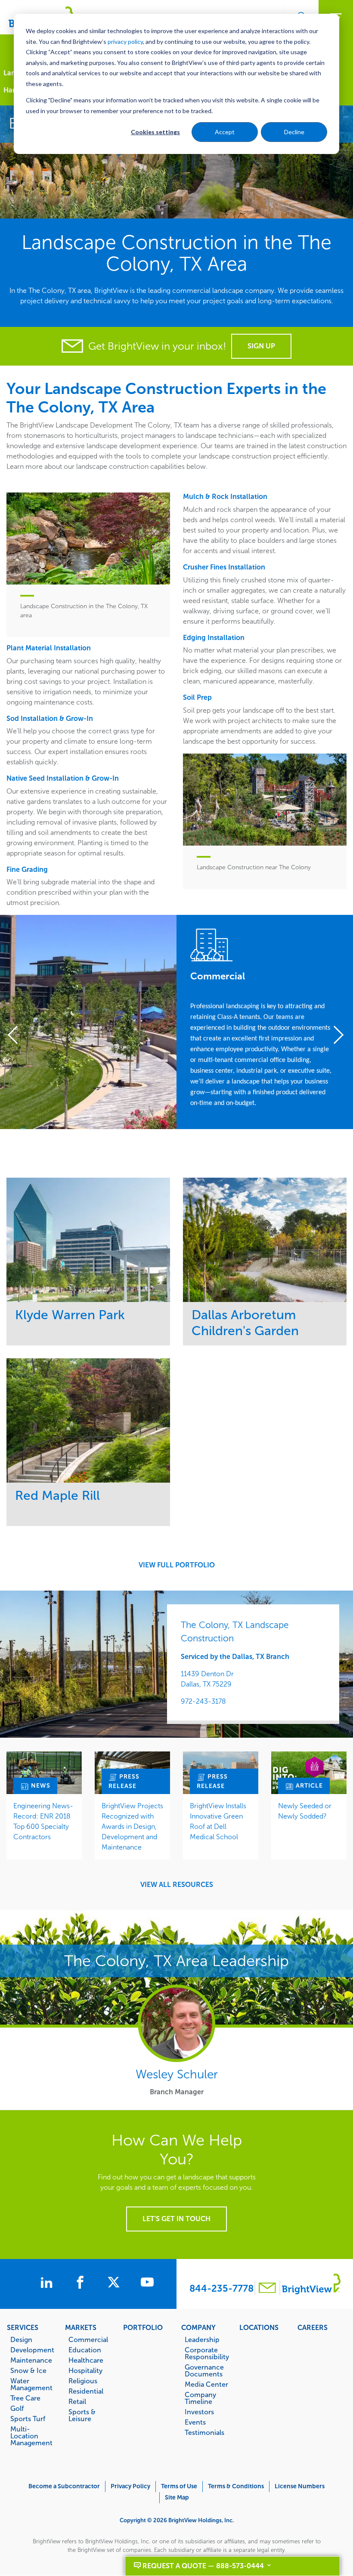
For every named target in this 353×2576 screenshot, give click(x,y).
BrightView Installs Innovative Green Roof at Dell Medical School (218, 1821)
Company (198, 2327)
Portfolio (143, 2327)
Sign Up (261, 346)
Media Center (206, 2384)
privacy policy (125, 42)
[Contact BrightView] (267, 2289)
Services (23, 2327)
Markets (81, 2327)
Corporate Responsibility (207, 2353)
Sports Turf (28, 2419)
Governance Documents (204, 2370)
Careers (313, 2327)
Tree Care (25, 2398)
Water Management (31, 2384)
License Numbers (300, 2486)
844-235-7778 (221, 2288)
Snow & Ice (28, 2370)
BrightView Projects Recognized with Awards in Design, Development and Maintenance (132, 1827)
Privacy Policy (130, 2486)
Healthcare (86, 2360)
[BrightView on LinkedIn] (48, 2284)
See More (88, 1239)
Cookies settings (155, 132)
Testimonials (204, 2432)
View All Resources (177, 1885)
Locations (259, 2327)
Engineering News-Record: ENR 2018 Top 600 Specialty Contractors (43, 1821)
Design (21, 2339)
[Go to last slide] (18, 1036)
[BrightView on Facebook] (82, 2284)
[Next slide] (335, 1036)
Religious (83, 2381)
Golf (17, 2408)
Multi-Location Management (31, 2436)
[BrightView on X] (115, 2284)
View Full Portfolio (177, 1565)
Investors (199, 2412)
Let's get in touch (176, 2219)
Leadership (202, 2339)
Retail (77, 2401)
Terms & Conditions (236, 2486)
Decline (294, 132)
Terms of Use (179, 2486)
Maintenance (31, 2360)
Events (195, 2422)
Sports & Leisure (82, 2415)
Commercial (88, 2339)
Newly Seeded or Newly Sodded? (305, 1811)
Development (32, 2350)
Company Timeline (200, 2398)
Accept (225, 132)
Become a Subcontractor (64, 2486)
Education (85, 2350)
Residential (86, 2391)
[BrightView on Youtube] (147, 2284)
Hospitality (85, 2370)
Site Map (177, 2498)
